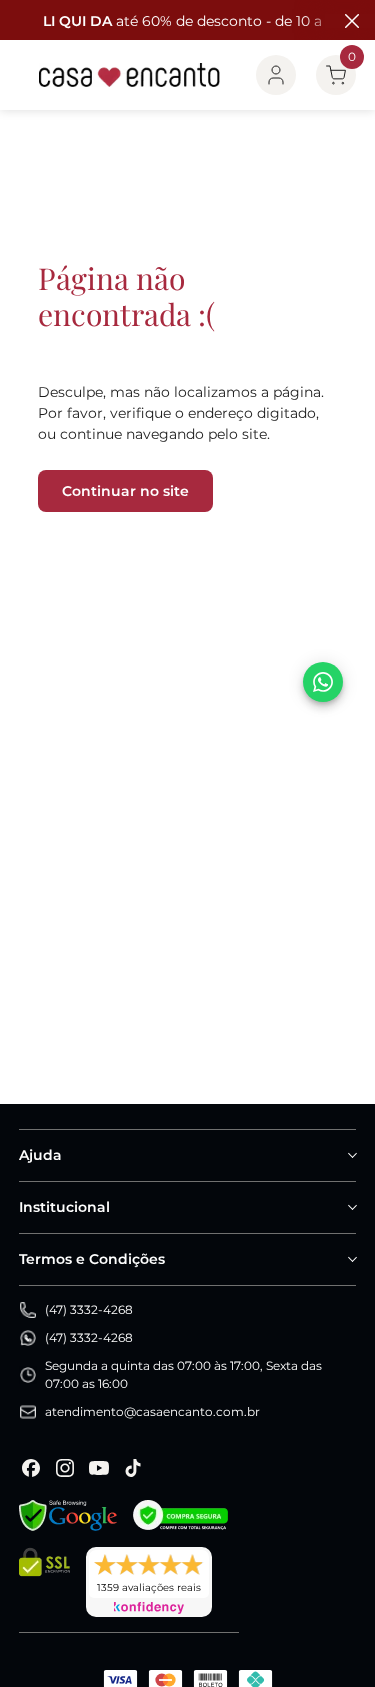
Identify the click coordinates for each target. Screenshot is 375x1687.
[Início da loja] (129, 75)
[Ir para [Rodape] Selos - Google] (68, 1515)
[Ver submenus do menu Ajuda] (351, 1155)
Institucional (64, 1207)
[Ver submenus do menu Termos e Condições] (351, 1259)
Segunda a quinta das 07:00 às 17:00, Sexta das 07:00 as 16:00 (183, 1374)
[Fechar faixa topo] (350, 21)
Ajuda (40, 1155)
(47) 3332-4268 (89, 1309)
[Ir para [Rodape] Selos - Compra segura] (180, 1515)
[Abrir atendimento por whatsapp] (323, 682)
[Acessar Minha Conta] (276, 75)
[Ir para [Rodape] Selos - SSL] (44, 1582)
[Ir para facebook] (31, 1468)
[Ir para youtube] (99, 1468)
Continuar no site (125, 491)
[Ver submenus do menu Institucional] (351, 1207)
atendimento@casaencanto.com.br (152, 1411)
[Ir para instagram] (65, 1468)
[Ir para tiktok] (133, 1468)
